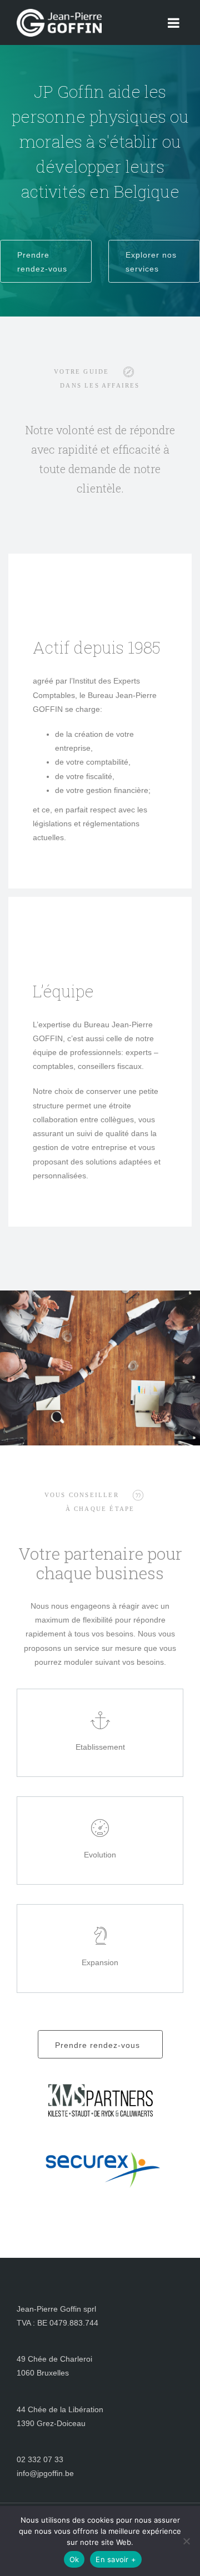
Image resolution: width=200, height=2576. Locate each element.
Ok (74, 2559)
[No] (186, 2541)
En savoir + (116, 2559)
